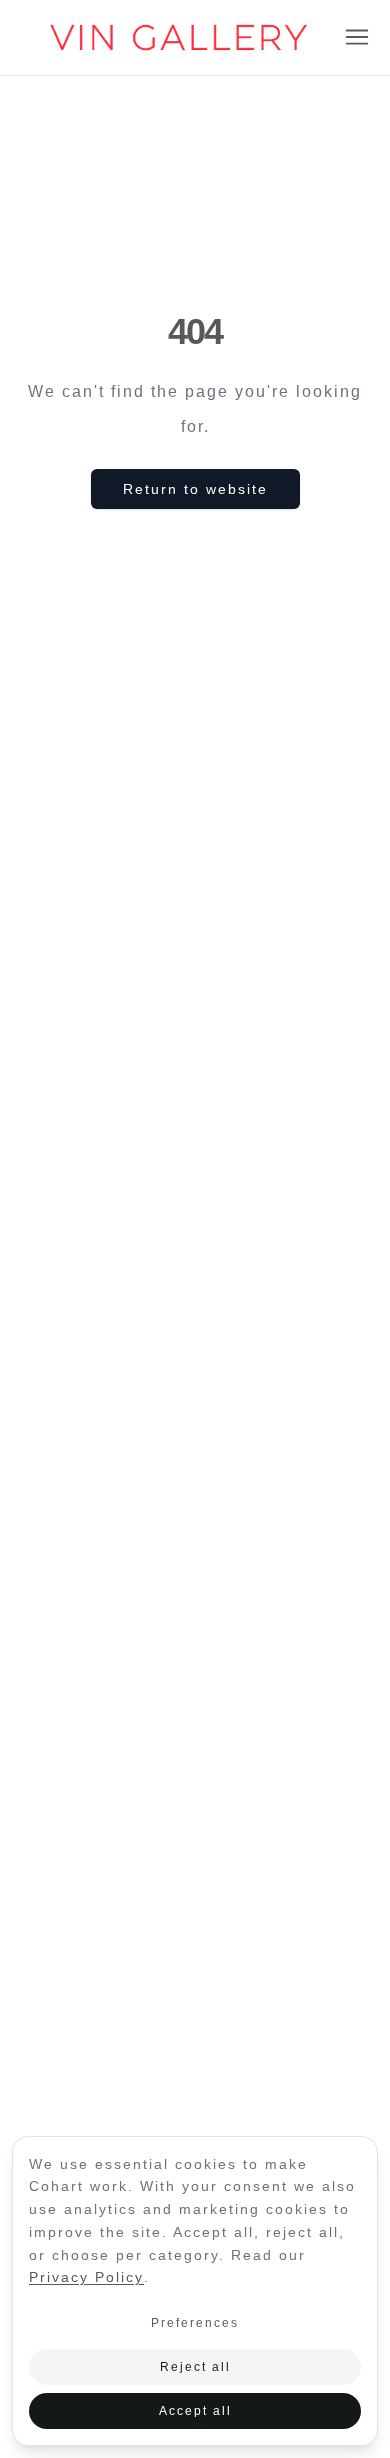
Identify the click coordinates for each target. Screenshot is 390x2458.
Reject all (195, 2367)
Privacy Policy (86, 2277)
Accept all (195, 2411)
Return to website (195, 489)
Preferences (195, 2323)
